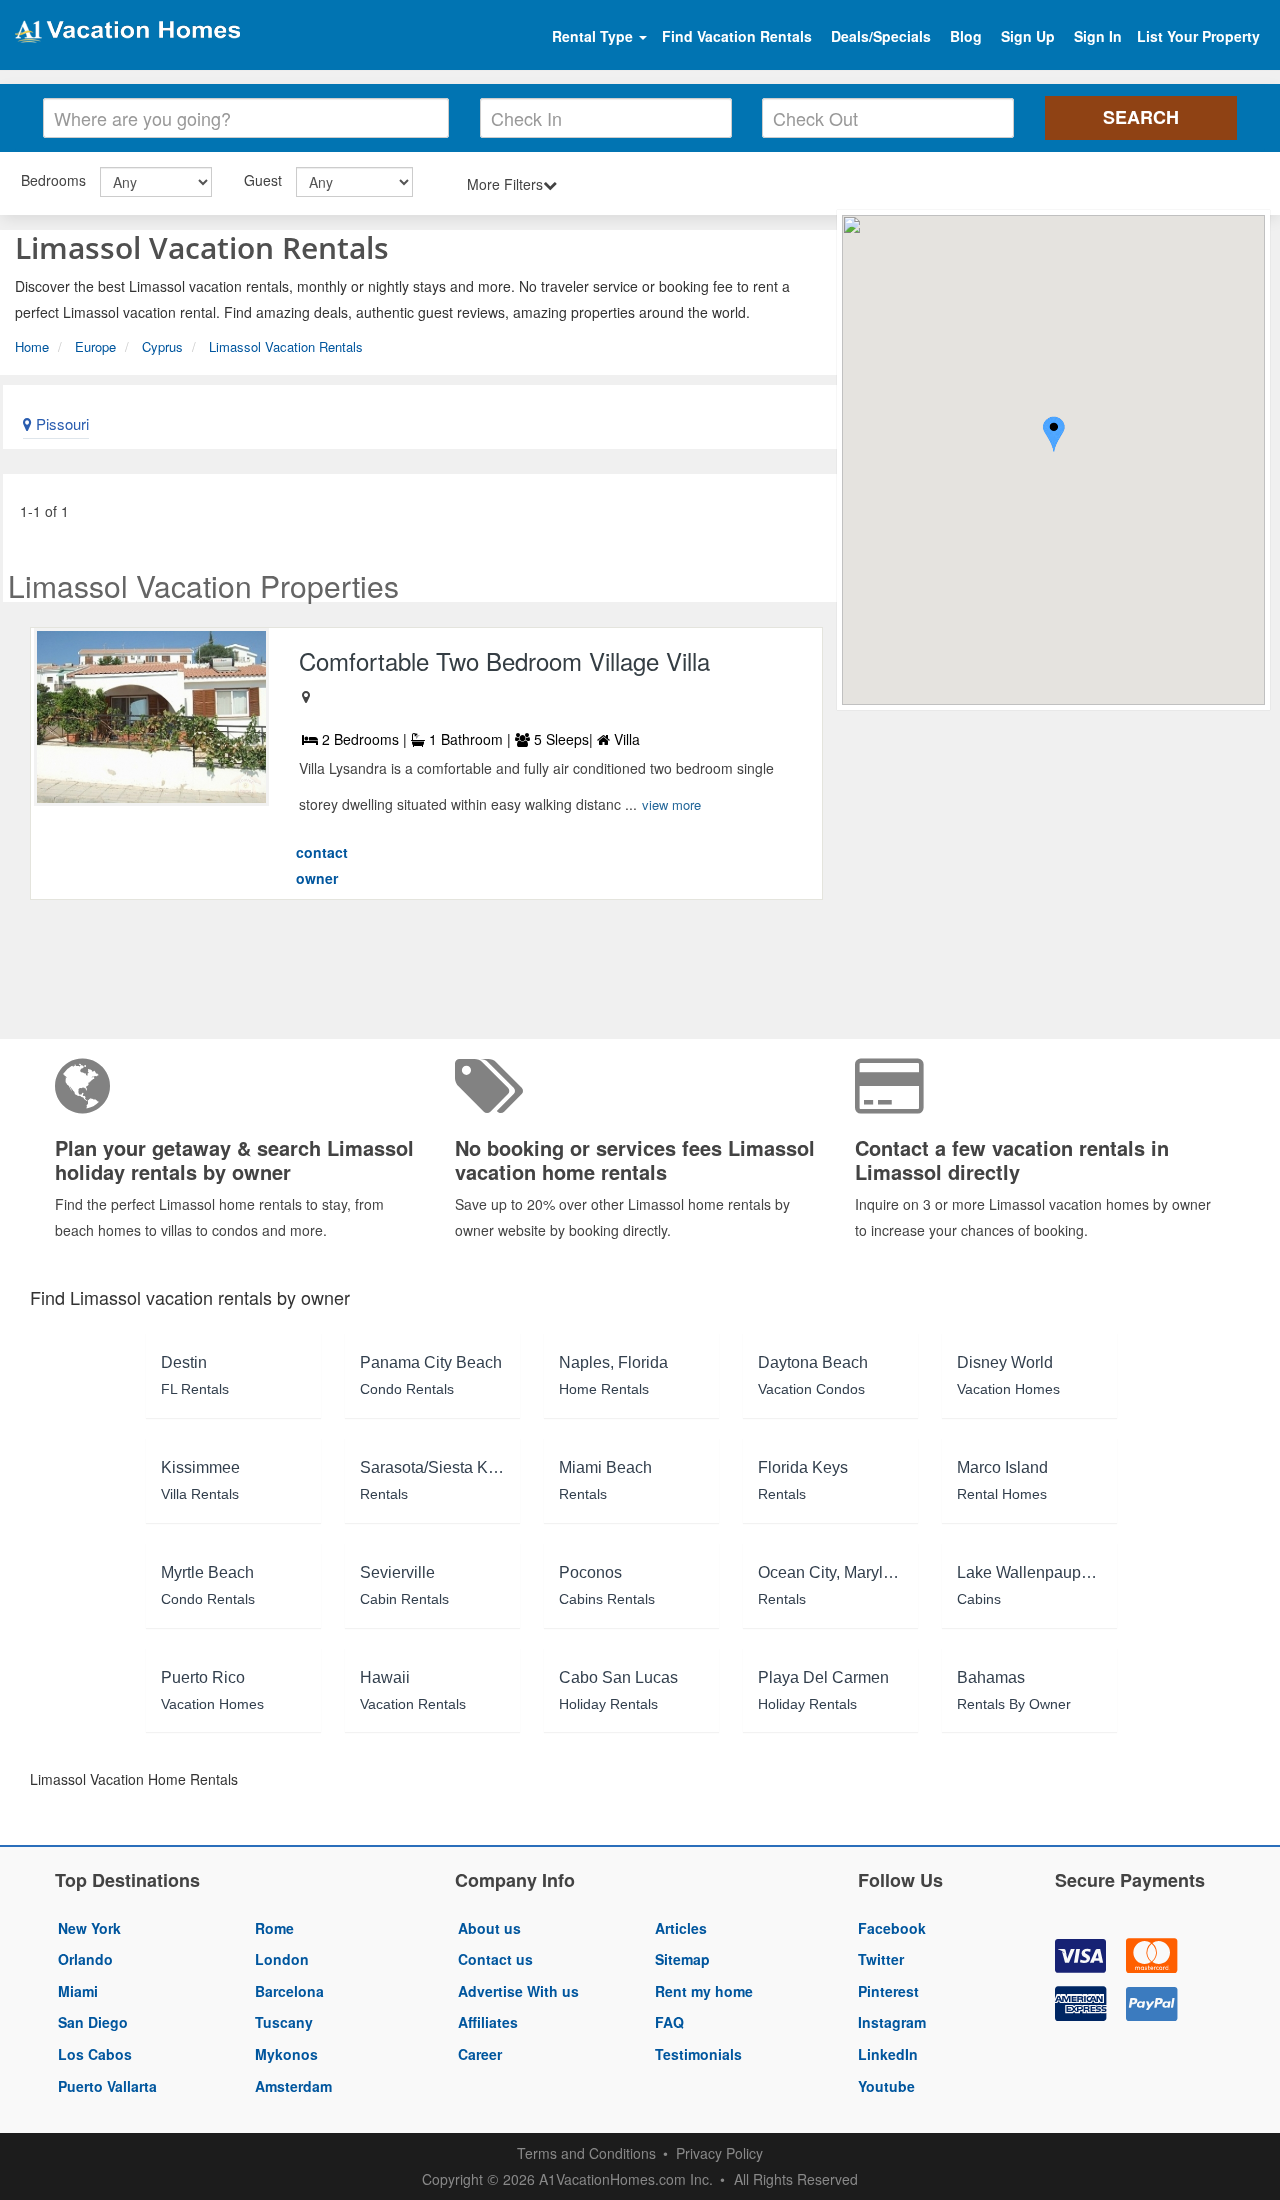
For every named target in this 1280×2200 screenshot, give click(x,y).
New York (89, 1928)
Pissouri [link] (60, 423)
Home (32, 346)
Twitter (881, 1959)
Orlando (85, 1959)
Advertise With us (518, 1991)
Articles (681, 1928)
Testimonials (698, 2054)
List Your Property (1198, 36)
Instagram (892, 2022)
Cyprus (162, 346)
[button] (1054, 436)
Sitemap (682, 1959)
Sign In (1098, 36)
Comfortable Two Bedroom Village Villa (504, 660)
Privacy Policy (719, 2153)
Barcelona (289, 1991)
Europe (95, 346)
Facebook (892, 1928)
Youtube (886, 2086)
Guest (263, 180)
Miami (78, 1991)
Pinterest (888, 1991)
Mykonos (286, 2054)
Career (480, 2054)
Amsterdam (293, 2086)
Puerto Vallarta (107, 2086)
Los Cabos (95, 2054)
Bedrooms (53, 180)
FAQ (669, 2022)
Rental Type (594, 36)
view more (671, 804)
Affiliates (488, 2022)
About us (489, 1928)
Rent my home (704, 1991)
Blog (966, 36)
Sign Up (1028, 36)
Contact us (495, 1959)
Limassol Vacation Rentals (286, 346)
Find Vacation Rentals (737, 36)
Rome (274, 1928)
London (282, 1959)
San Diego (93, 2022)
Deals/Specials (881, 36)
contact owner (322, 865)
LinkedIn (888, 2054)
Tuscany (284, 2022)
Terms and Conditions (586, 2153)
